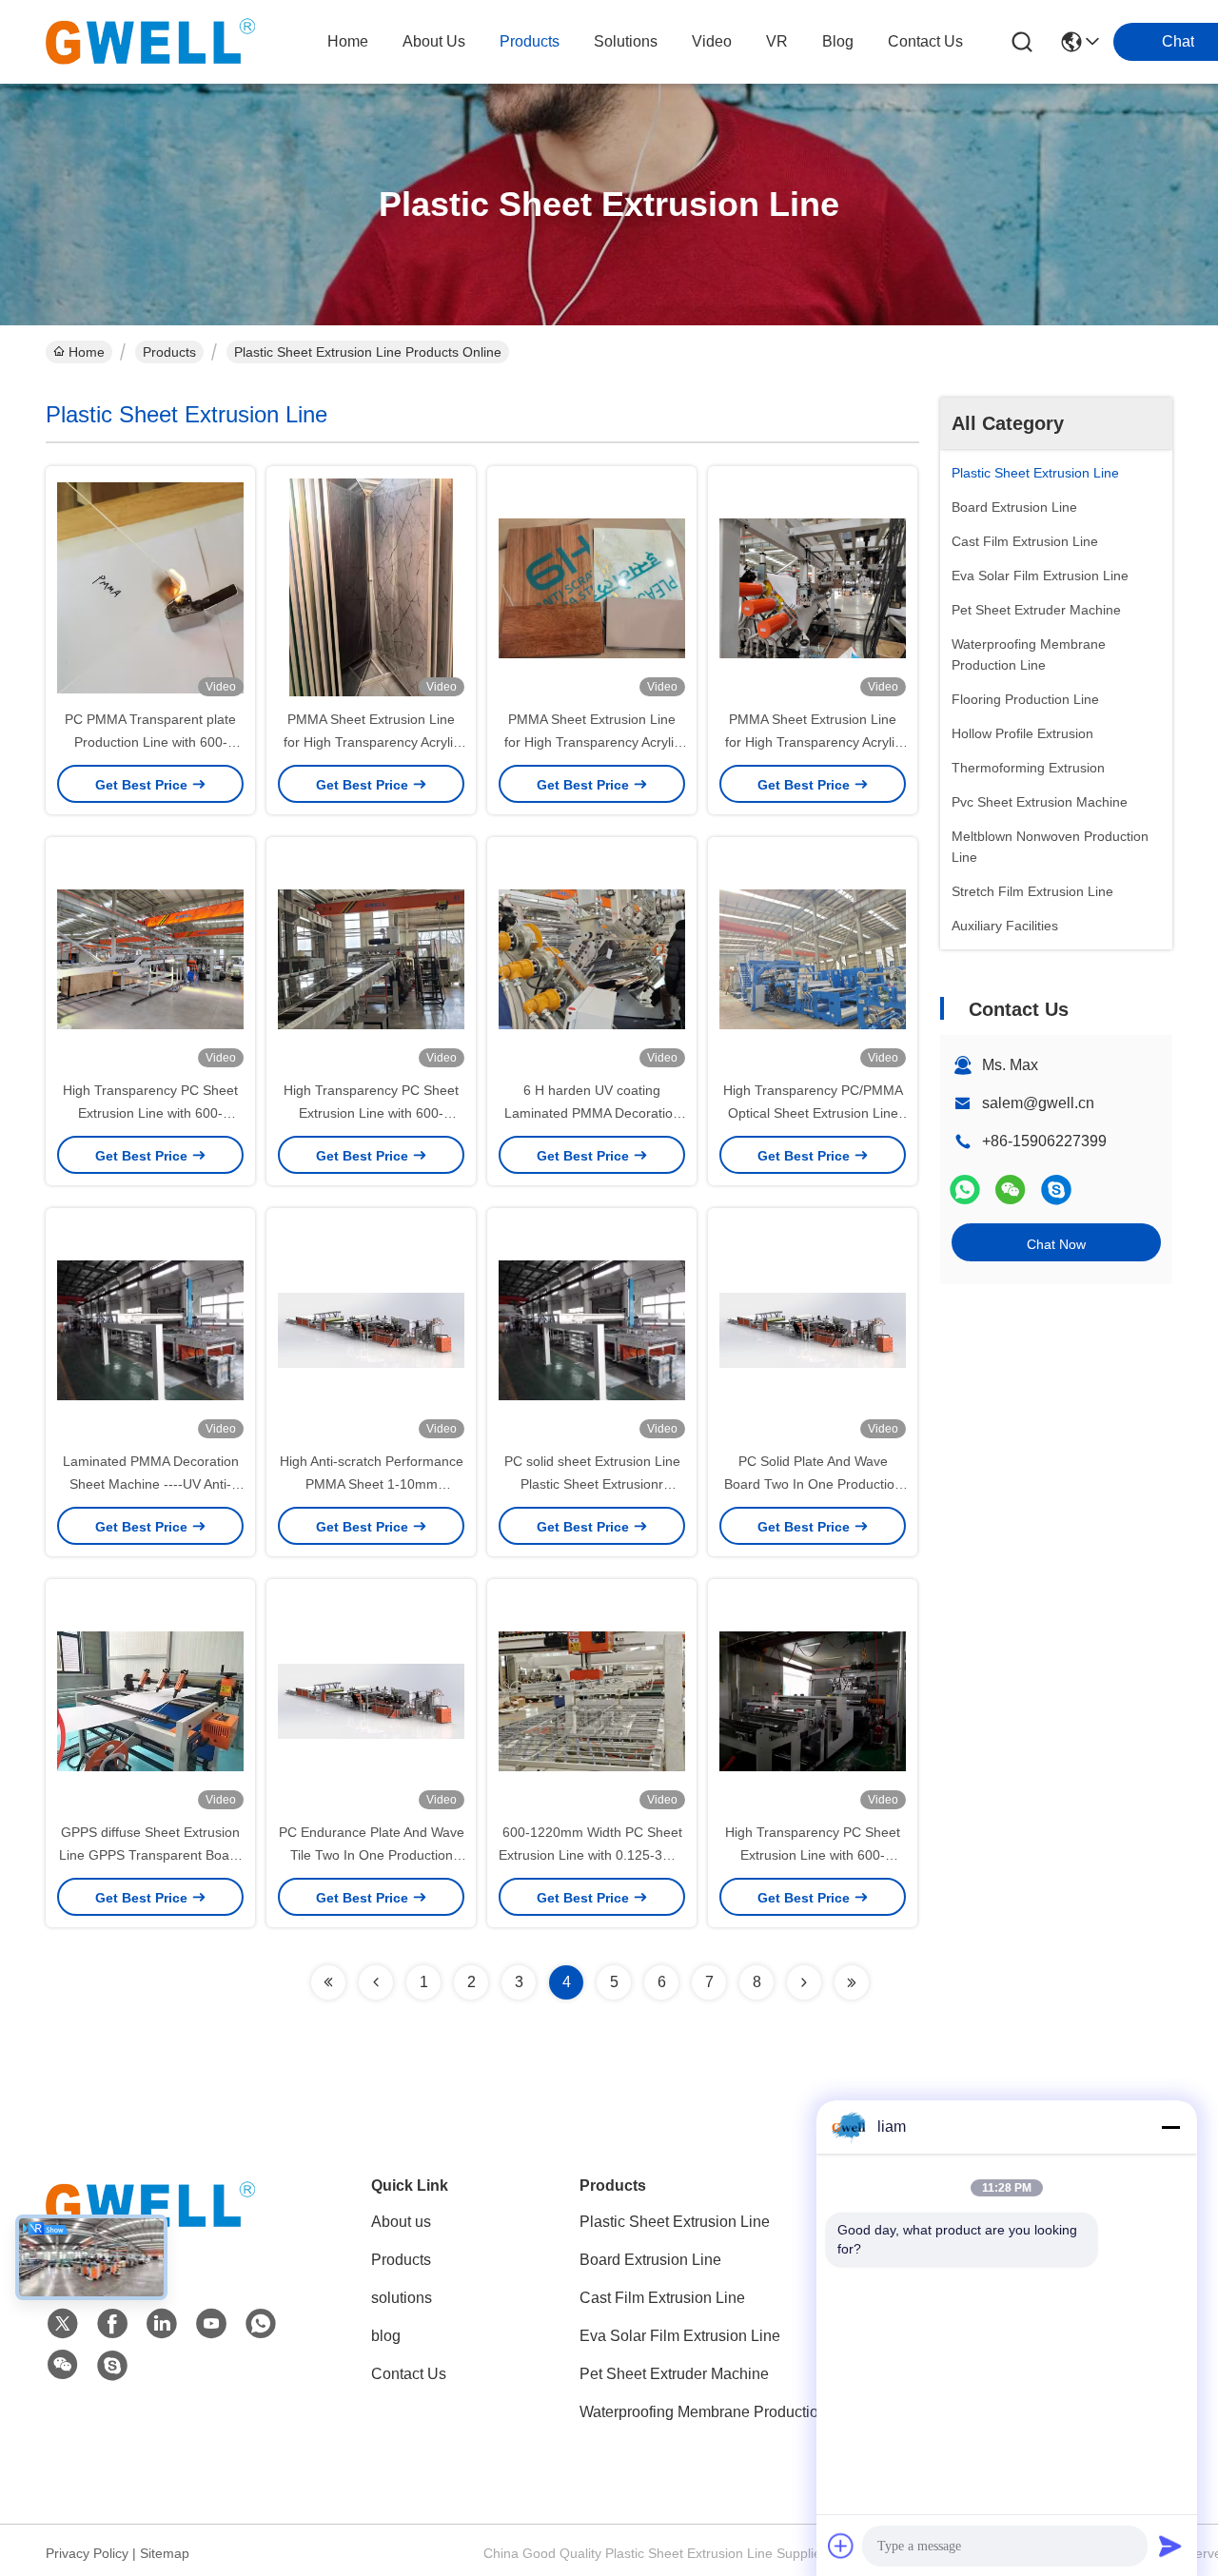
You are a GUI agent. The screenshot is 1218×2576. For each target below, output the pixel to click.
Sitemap (165, 2553)
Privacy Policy (87, 2553)
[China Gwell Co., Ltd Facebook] (112, 2324)
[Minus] (1170, 2127)
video (712, 41)
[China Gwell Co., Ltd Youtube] (211, 2324)
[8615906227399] (261, 2324)
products (530, 41)
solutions (626, 41)
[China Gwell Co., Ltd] (150, 42)
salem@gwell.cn (1038, 1103)
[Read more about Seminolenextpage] (328, 1982)
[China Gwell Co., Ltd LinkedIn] (162, 2324)
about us (434, 41)
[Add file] (841, 2546)
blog (838, 41)
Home (348, 41)
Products (169, 352)
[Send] (1170, 2546)
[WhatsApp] (965, 1190)
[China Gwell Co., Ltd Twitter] (63, 2324)
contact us (925, 41)
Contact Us (409, 2374)
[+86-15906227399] (1056, 1190)
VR (777, 41)
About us (401, 2222)
